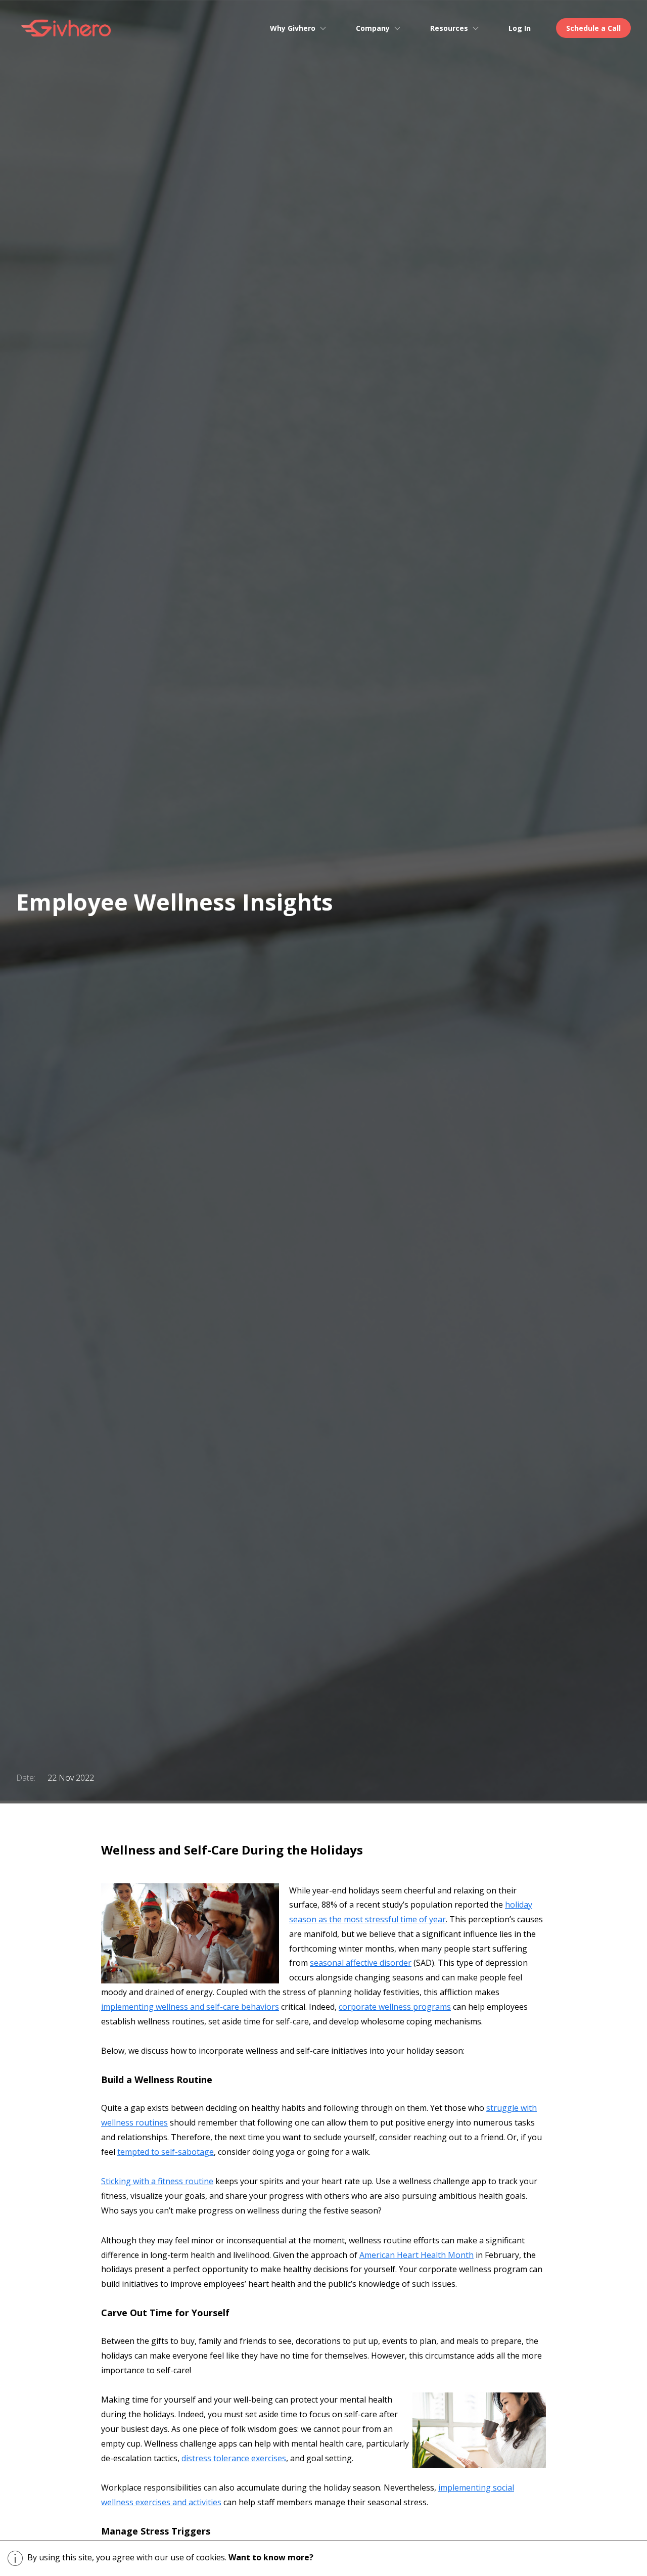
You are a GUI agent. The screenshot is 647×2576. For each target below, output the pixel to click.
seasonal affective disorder (361, 1963)
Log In (520, 28)
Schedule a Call (593, 28)
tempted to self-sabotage (166, 2152)
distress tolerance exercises (234, 2458)
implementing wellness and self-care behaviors (190, 2007)
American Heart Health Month (417, 2255)
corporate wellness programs (395, 2007)
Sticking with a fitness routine (157, 2181)
